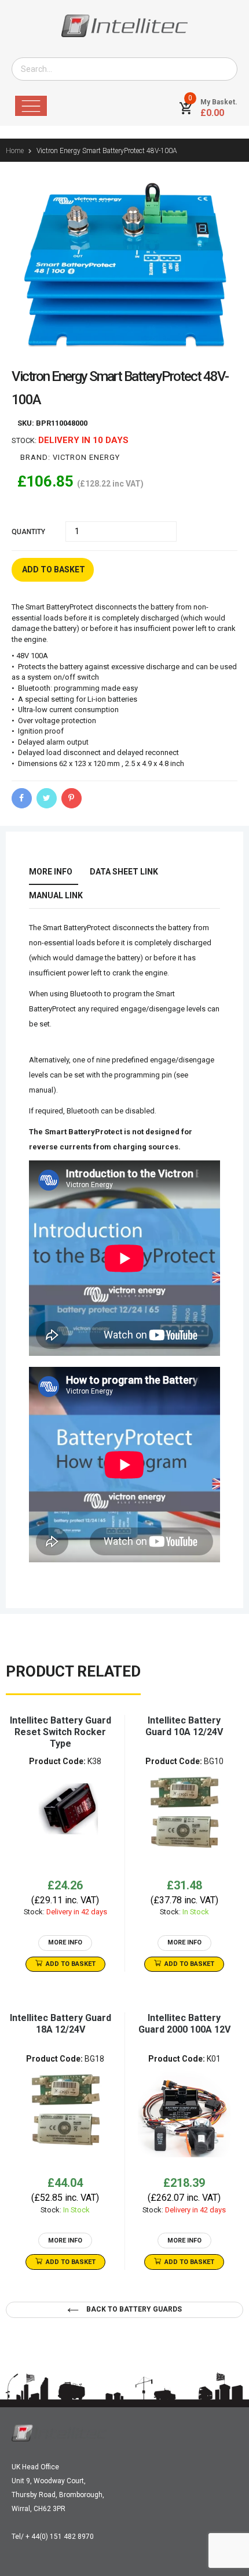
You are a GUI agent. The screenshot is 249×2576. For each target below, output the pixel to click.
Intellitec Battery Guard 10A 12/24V (184, 1726)
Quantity (28, 532)
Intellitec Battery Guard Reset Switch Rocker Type (61, 1732)
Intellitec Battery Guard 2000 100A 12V (184, 2024)
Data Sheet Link (124, 872)
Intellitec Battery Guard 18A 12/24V (61, 2024)
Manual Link (56, 895)
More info (51, 872)
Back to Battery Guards (133, 2309)
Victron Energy (86, 457)
